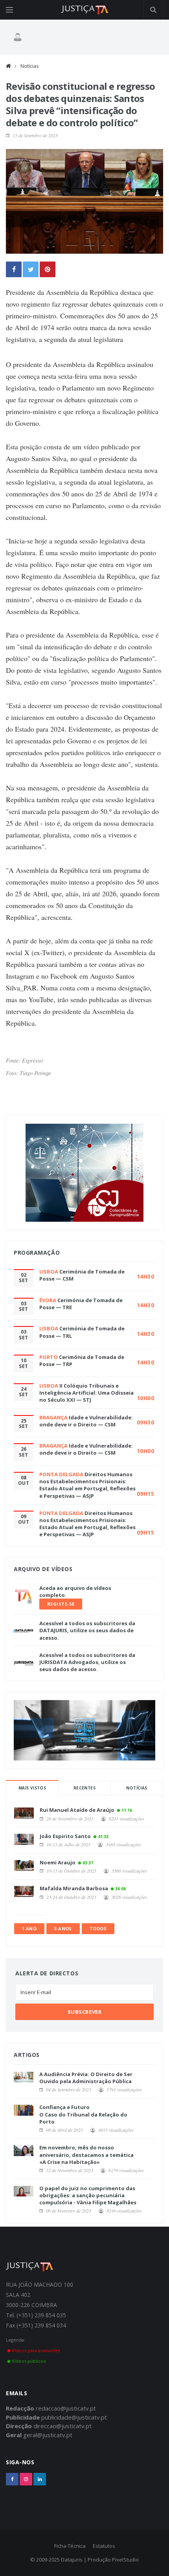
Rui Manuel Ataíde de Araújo (77, 1810)
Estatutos (104, 2546)
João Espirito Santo (65, 1836)
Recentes (84, 1788)
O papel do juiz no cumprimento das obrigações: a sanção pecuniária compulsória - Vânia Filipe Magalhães (88, 2195)
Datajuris (72, 2560)
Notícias (29, 66)
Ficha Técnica (70, 2546)
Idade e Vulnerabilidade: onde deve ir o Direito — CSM (86, 1421)
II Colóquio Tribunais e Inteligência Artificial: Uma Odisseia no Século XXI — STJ (86, 1393)
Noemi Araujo (58, 1862)
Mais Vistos (32, 1788)
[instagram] (26, 2479)
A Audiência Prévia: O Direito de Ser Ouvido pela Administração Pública (86, 2078)
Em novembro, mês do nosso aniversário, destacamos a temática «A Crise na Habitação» (86, 2155)
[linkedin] (40, 2479)
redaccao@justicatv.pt (66, 2408)
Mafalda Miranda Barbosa (74, 1888)
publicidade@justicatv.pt (74, 2417)
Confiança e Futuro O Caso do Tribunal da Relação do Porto (83, 2114)
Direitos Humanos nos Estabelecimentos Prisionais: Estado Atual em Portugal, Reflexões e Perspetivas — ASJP (87, 1485)
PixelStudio (125, 2560)
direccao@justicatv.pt (62, 2426)
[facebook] (12, 2479)
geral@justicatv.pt (48, 2435)
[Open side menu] (9, 10)
